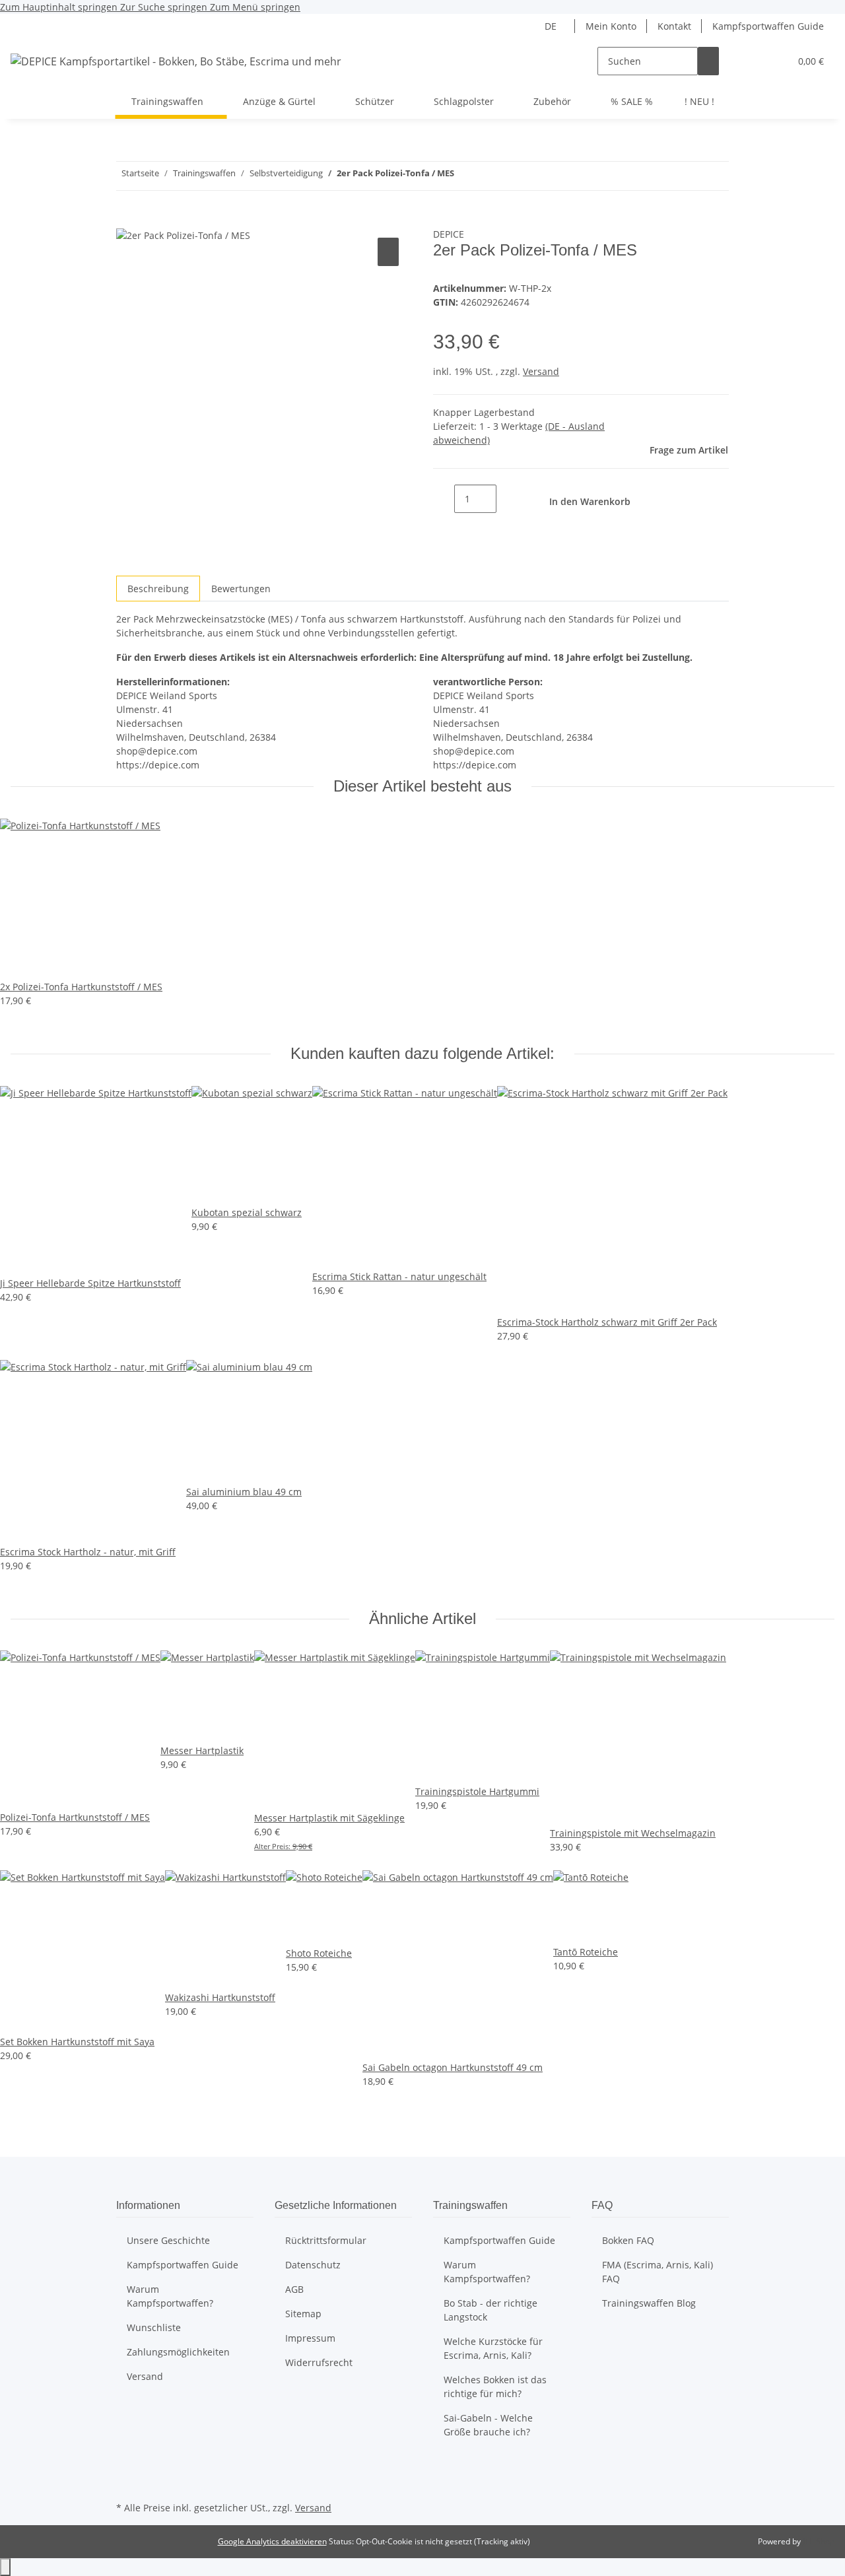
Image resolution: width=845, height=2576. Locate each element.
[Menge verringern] (444, 499)
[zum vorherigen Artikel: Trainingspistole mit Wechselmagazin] (489, 176)
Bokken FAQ (628, 2240)
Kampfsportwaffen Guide (768, 26)
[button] (753, 61)
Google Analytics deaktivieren (272, 2541)
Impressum (310, 2338)
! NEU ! (699, 101)
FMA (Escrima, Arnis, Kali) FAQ (658, 2272)
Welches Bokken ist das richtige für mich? (495, 2387)
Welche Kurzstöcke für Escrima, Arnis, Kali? (493, 2348)
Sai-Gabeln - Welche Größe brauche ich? (488, 2425)
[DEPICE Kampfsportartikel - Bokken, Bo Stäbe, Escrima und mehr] (176, 61)
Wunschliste (154, 2327)
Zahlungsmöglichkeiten (178, 2352)
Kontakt (674, 26)
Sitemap (303, 2314)
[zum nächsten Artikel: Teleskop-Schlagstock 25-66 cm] (465, 176)
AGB (294, 2289)
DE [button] (552, 26)
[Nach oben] (5, 2567)
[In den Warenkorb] (127, 220)
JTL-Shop (819, 2541)
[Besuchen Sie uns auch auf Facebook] (127, 2468)
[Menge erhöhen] (507, 499)
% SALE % (632, 101)
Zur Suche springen (165, 7)
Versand (541, 371)
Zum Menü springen (255, 7)
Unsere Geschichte (168, 2240)
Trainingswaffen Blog (649, 2303)
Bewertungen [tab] (241, 589)
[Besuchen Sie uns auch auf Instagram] (127, 2483)
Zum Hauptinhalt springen (60, 7)
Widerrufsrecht (319, 2362)
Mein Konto (611, 26)
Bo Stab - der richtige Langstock (490, 2310)
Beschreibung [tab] (158, 589)
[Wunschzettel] (774, 61)
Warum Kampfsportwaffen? (170, 2296)
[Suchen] (708, 61)
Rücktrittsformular (326, 2240)
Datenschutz (313, 2265)
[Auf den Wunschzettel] (388, 252)
